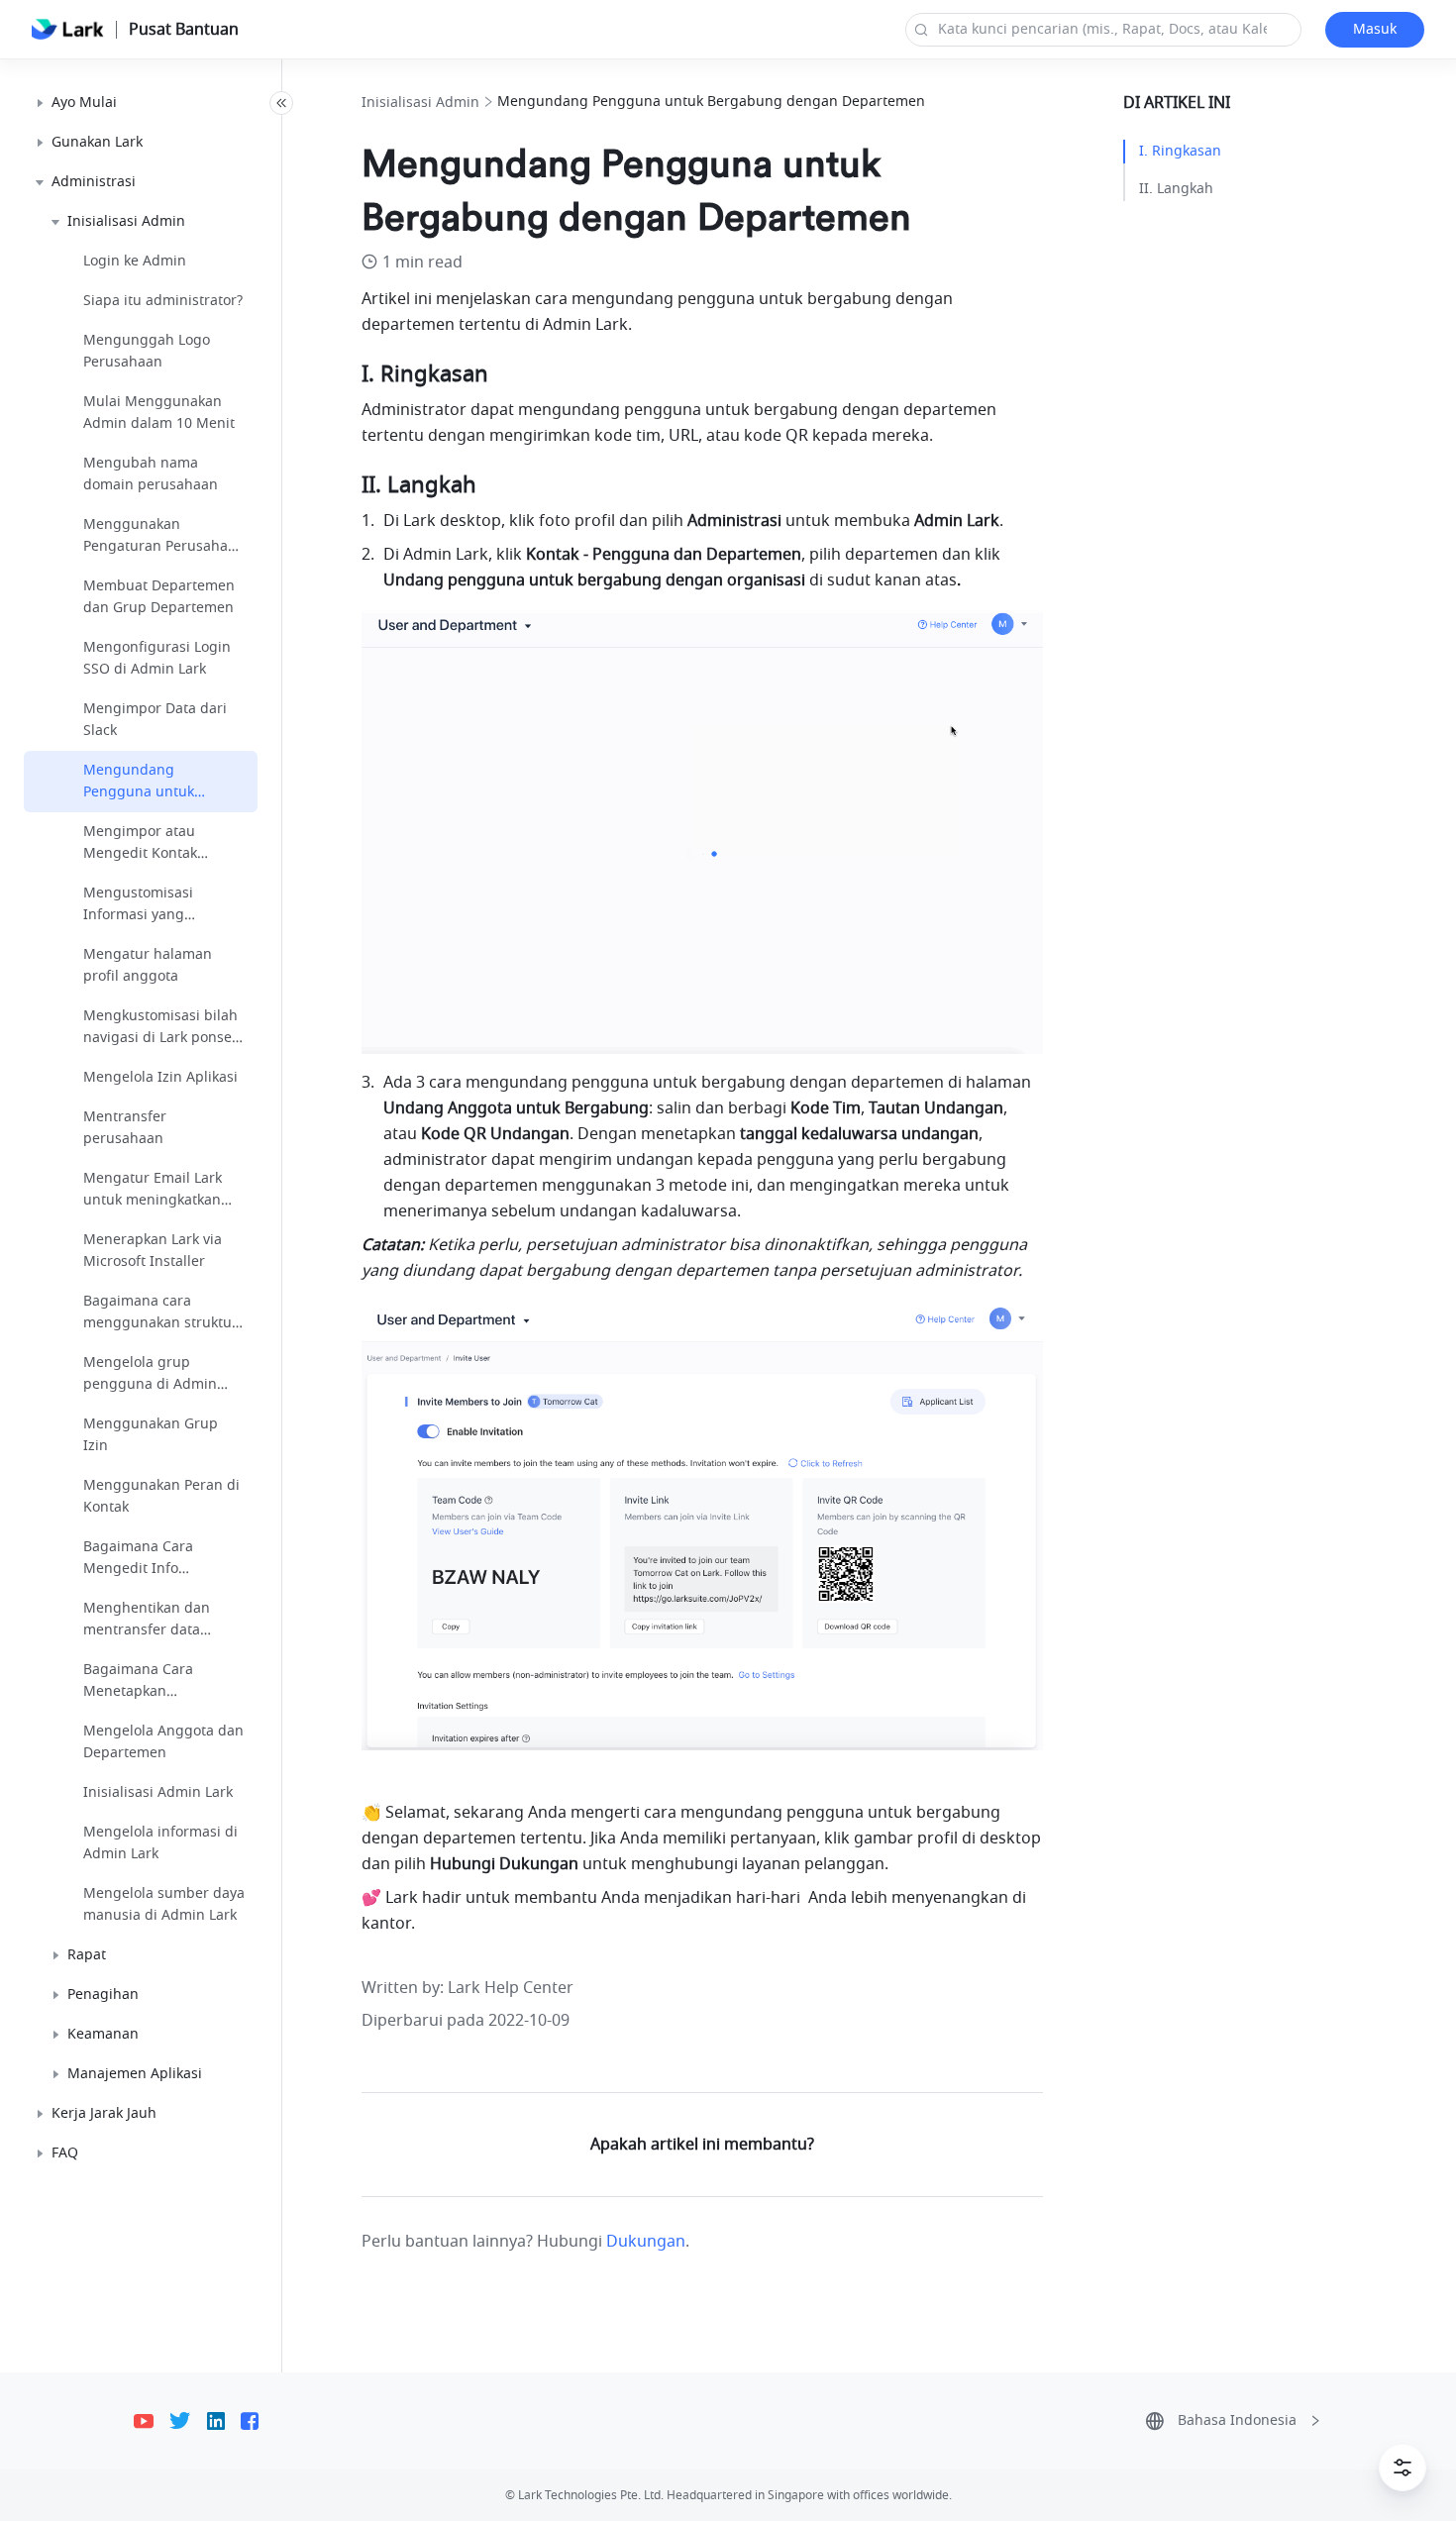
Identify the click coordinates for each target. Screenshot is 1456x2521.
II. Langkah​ (1176, 189)
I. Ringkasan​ (1180, 151)
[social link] (152, 2421)
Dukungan (646, 2242)
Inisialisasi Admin (420, 103)
